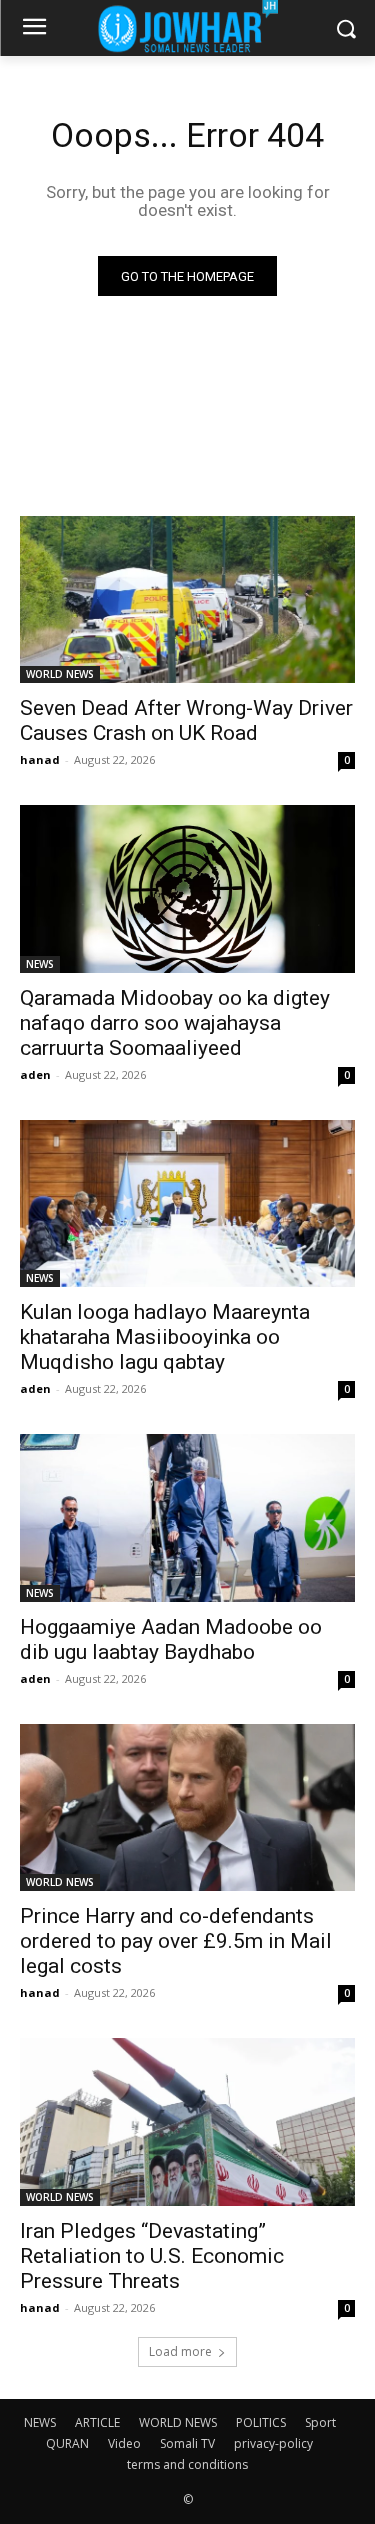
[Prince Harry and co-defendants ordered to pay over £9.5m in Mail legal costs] (187, 1808)
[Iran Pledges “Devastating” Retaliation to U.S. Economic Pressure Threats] (187, 2122)
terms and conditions (187, 2464)
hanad (40, 759)
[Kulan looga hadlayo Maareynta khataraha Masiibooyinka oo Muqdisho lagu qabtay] (187, 1204)
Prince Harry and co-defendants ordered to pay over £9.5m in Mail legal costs (176, 1941)
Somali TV (187, 2443)
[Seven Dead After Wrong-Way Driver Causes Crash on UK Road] (187, 600)
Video (124, 2443)
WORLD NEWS (60, 674)
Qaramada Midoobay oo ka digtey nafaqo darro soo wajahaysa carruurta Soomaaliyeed (175, 1023)
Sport (320, 2422)
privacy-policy (273, 2443)
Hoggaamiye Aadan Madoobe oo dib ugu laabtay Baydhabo (171, 1639)
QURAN (67, 2443)
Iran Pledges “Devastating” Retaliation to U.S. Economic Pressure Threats (152, 2256)
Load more (180, 2351)
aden (35, 1074)
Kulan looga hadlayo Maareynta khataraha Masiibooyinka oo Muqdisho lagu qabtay (165, 1337)
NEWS (40, 964)
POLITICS (261, 2422)
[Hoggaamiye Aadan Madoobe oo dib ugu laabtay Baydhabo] (187, 1518)
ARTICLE (97, 2422)
